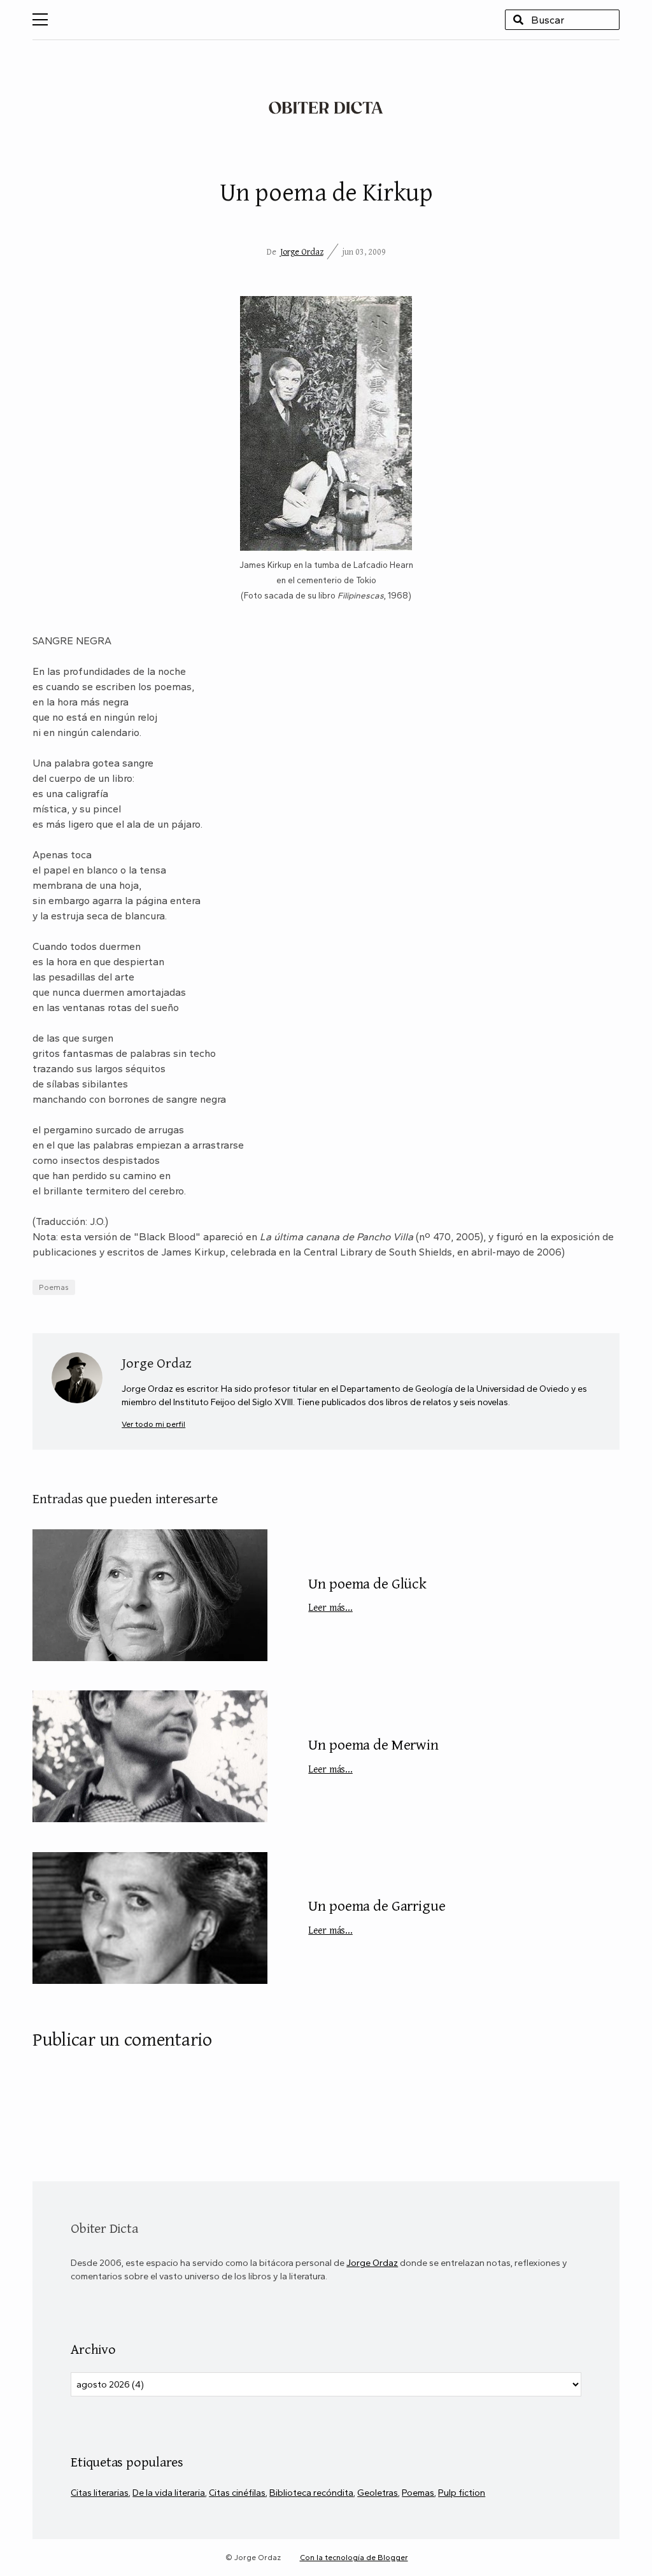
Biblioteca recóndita (311, 2493)
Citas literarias (100, 2493)
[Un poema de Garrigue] (150, 1918)
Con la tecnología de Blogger (354, 2558)
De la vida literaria (169, 2493)
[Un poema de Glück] (150, 1595)
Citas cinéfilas (237, 2493)
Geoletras (378, 2493)
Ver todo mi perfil (153, 1424)
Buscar (518, 20)
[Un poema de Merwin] (150, 1756)
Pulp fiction (462, 2493)
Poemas (54, 1287)
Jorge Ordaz (302, 251)
